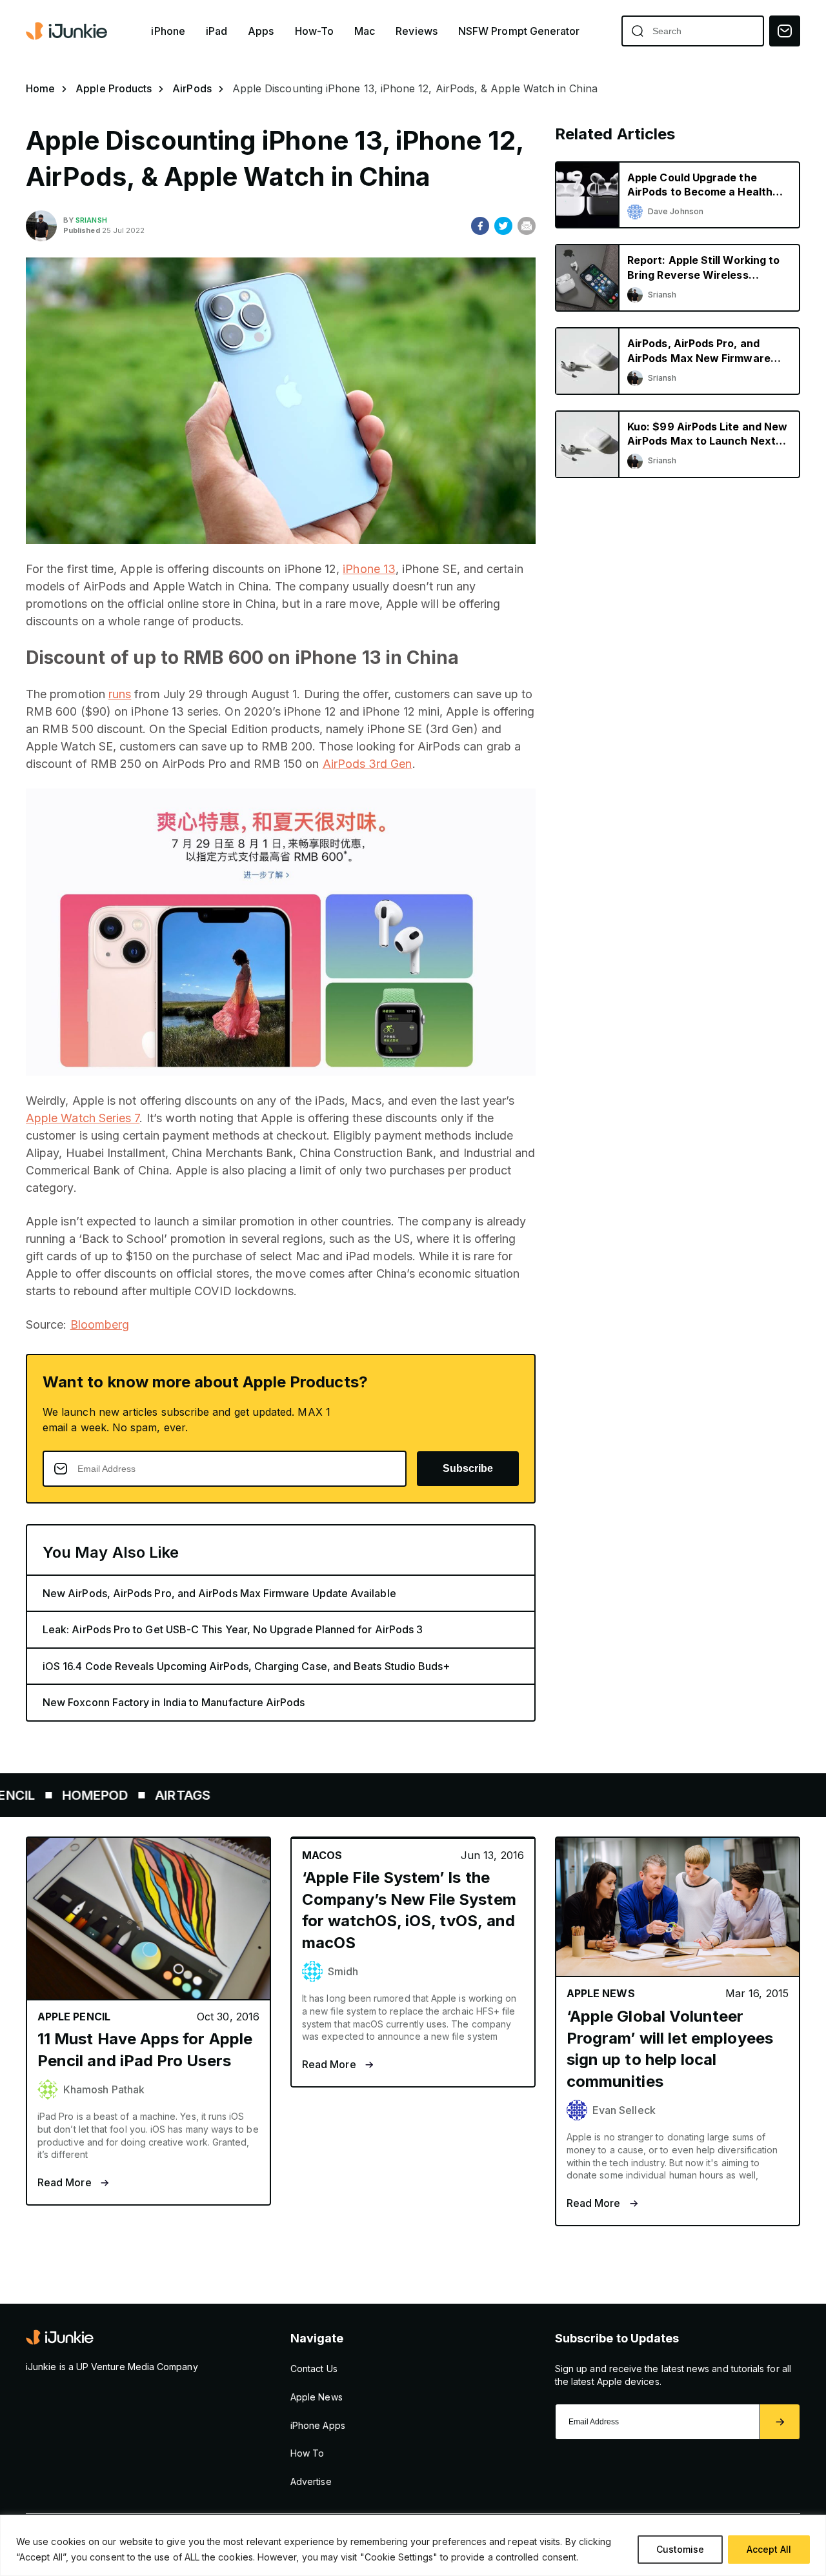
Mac (365, 31)
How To (307, 2453)
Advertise (311, 2481)
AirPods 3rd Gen (368, 764)
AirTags (123, 1795)
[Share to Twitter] (503, 226)
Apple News (317, 2397)
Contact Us (314, 2369)
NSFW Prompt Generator (519, 31)
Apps (261, 31)
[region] (413, 2545)
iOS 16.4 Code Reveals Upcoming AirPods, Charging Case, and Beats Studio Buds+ (246, 1666)
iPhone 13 (369, 569)
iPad (217, 31)
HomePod (35, 1795)
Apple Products (114, 88)
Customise (680, 2549)
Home (40, 88)
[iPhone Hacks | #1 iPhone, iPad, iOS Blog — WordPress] (68, 31)
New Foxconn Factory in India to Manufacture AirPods (174, 1702)
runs (120, 694)
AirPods (192, 88)
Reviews (417, 31)
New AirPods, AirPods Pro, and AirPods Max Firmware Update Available (219, 1593)
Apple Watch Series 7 (83, 1118)
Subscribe (468, 1468)
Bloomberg (100, 1324)
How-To (314, 31)
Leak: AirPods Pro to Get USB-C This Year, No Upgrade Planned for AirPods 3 (233, 1629)
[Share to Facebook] (480, 226)
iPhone (168, 31)
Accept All (769, 2549)
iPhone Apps (318, 2425)
